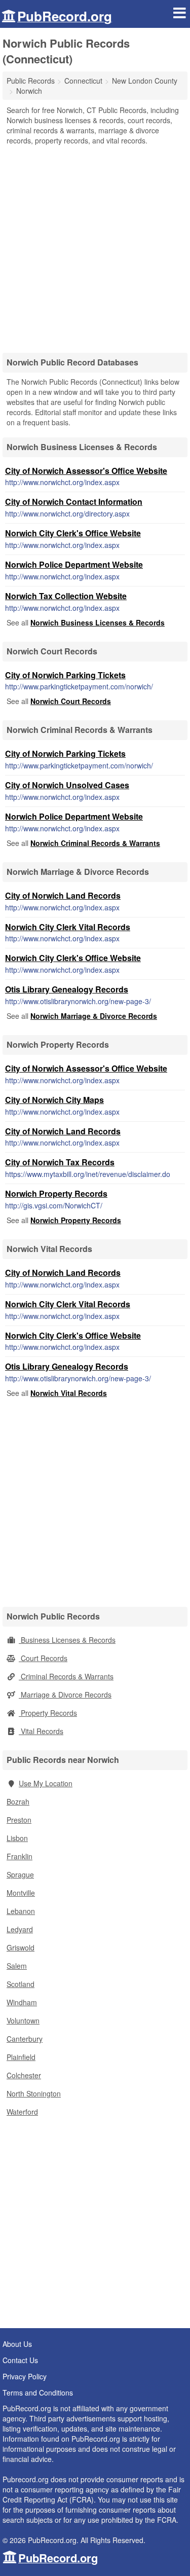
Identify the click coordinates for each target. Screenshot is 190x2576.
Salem (17, 1966)
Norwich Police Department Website (74, 564)
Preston (19, 1820)
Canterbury (25, 2039)
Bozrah (18, 1801)
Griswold (21, 1947)
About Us (17, 2344)
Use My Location (46, 1783)
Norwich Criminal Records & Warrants (95, 843)
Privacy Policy (25, 2376)
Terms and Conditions (38, 2393)
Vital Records (41, 1731)
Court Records (43, 1658)
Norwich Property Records (56, 1193)
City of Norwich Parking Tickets (65, 675)
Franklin (20, 1856)
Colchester (24, 2075)
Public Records (31, 81)
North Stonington (34, 2093)
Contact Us (20, 2360)
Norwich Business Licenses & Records (98, 622)
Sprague (20, 1874)
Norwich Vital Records (69, 1393)
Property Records (48, 1713)
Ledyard (20, 1929)
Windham (22, 2002)
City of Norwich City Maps (54, 1100)
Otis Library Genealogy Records (67, 989)
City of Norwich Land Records (63, 895)
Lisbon (17, 1838)
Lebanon (21, 1911)
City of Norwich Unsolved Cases (67, 785)
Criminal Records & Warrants (66, 1676)
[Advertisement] (95, 246)
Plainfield (21, 2057)
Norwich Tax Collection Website (66, 596)
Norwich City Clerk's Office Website (73, 533)
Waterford (22, 2112)
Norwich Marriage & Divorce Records (94, 1016)
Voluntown (23, 2020)
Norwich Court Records (71, 701)
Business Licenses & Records (67, 1640)
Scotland (21, 1984)
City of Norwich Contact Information (74, 502)
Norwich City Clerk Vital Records (68, 927)
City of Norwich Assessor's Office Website (86, 471)
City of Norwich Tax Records (60, 1162)
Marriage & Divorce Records (65, 1695)
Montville (21, 1893)
